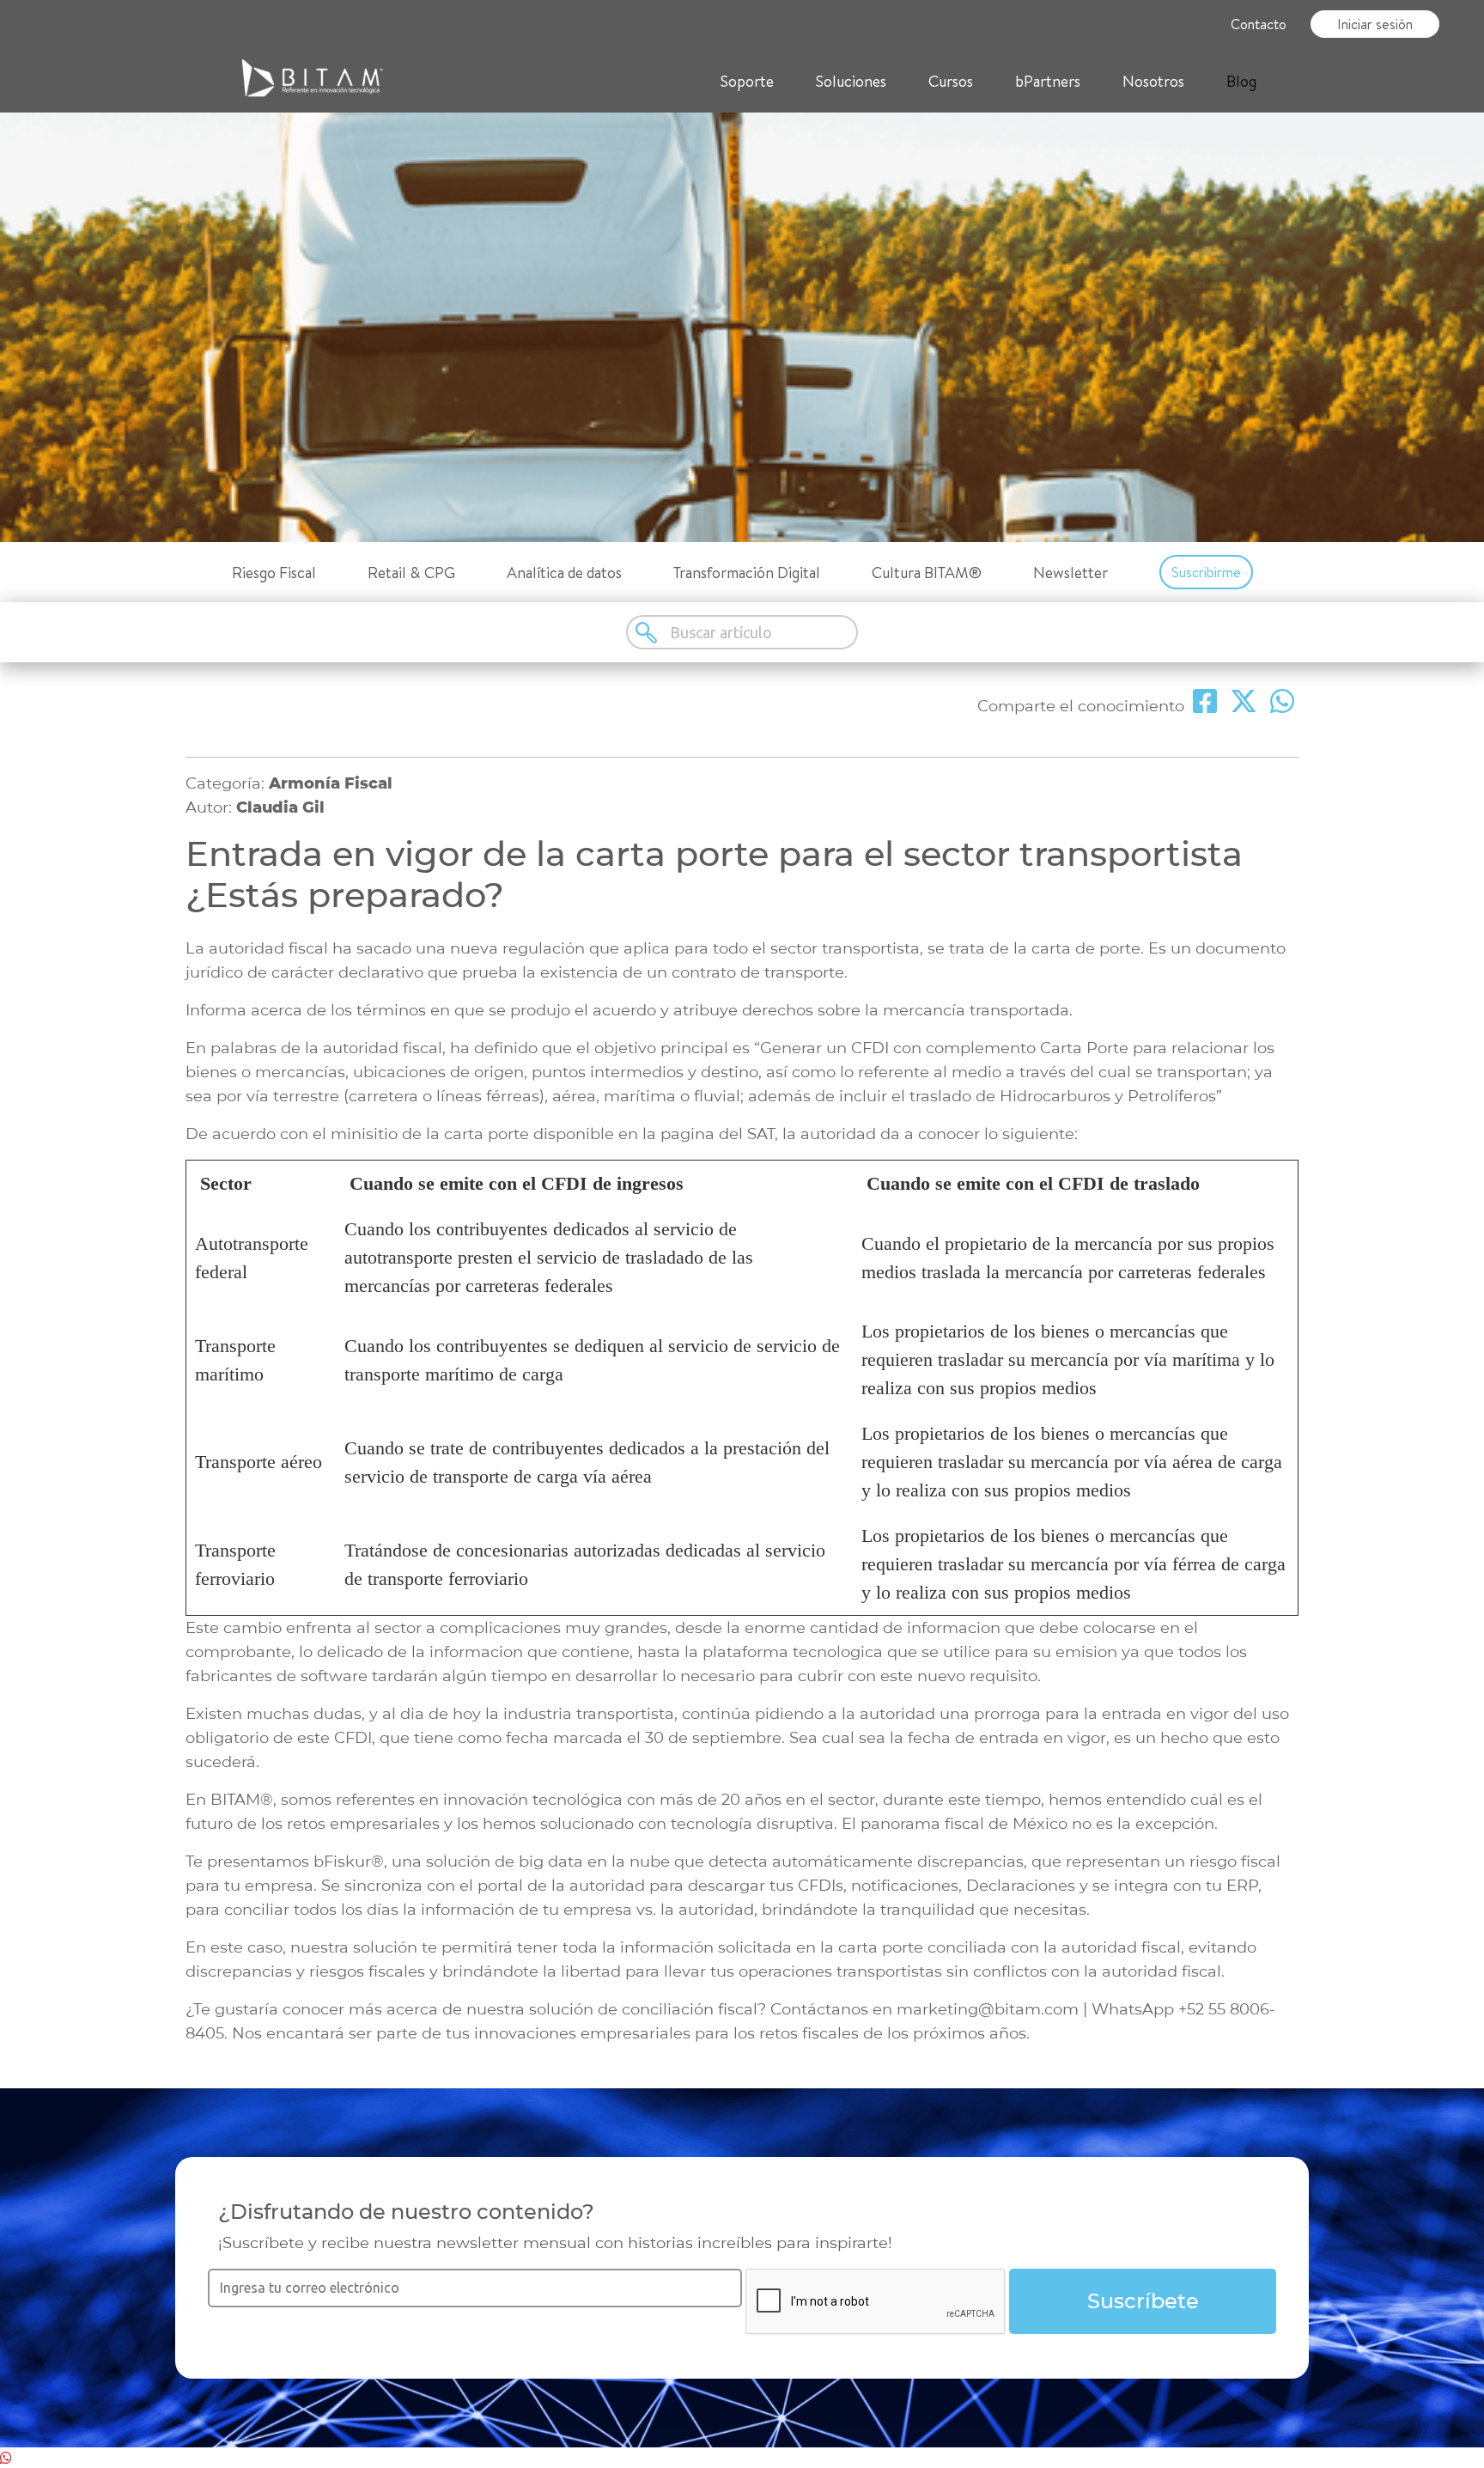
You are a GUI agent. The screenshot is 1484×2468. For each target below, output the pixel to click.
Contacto (1259, 24)
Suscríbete (1143, 2301)
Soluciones (851, 81)
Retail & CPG (411, 573)
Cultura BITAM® (927, 573)
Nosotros (1153, 81)
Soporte (747, 81)
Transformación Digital (747, 573)
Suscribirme (1206, 572)
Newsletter (1070, 573)
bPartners (1048, 81)
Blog (1241, 81)
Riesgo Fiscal (274, 573)
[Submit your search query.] (648, 632)
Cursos (951, 81)
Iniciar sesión (1375, 24)
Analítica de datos (564, 573)
